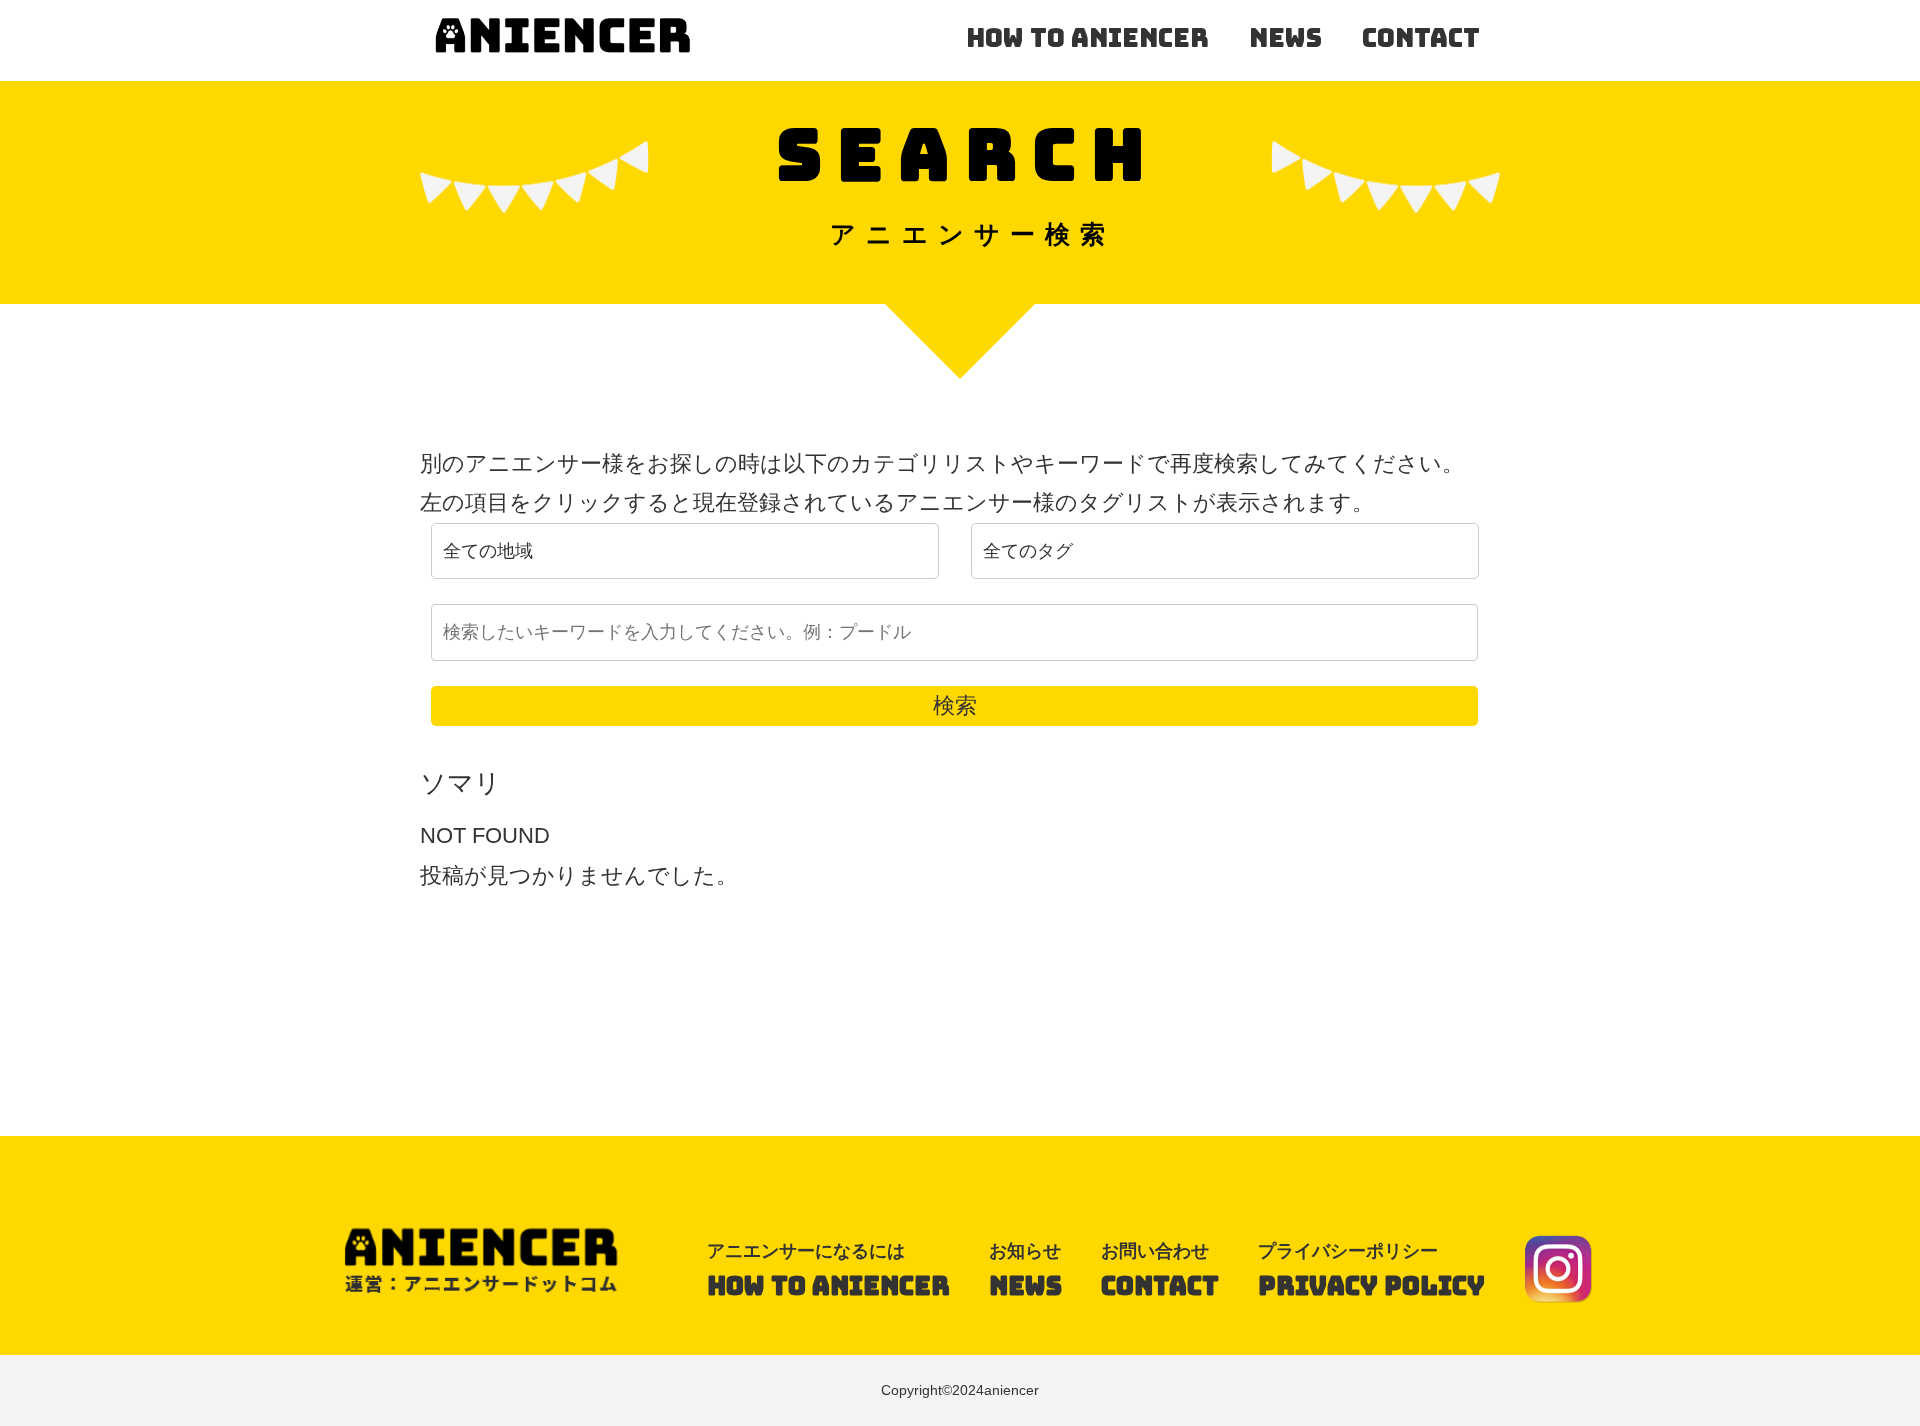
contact (1421, 38)
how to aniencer (1087, 38)
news (1285, 38)
